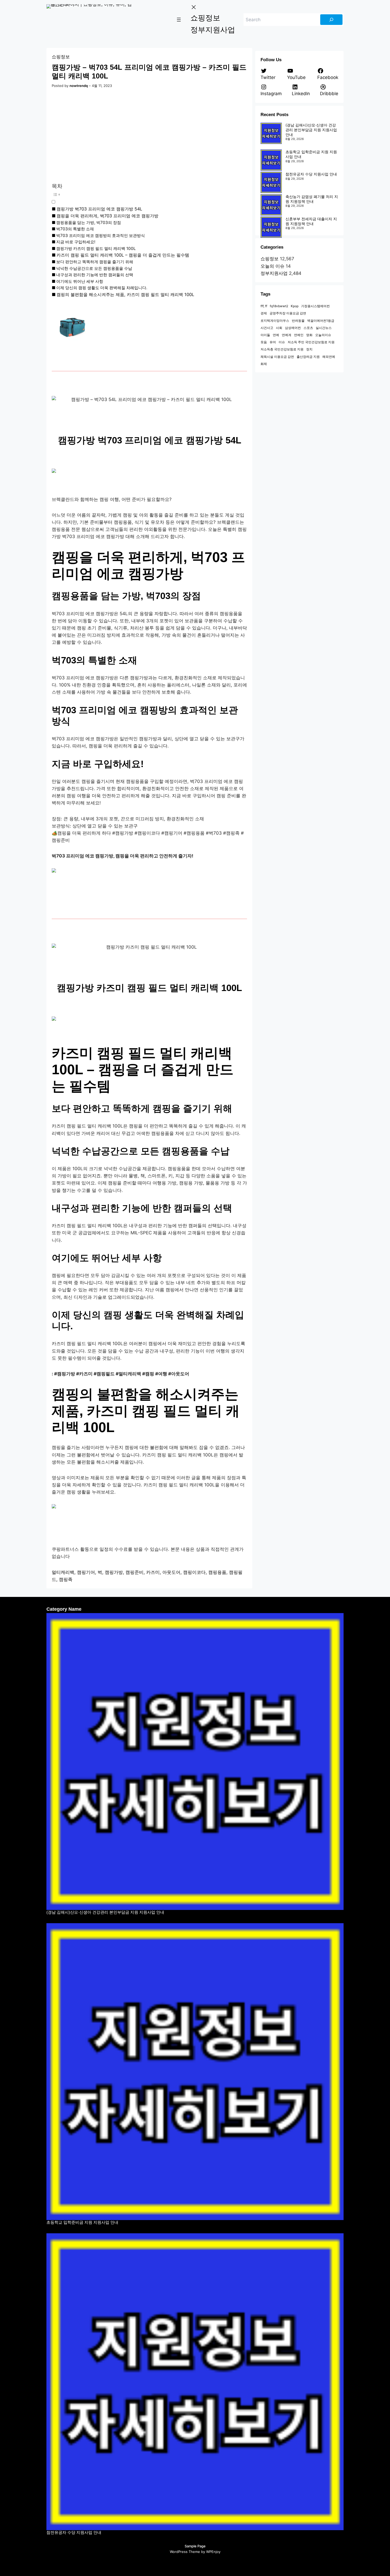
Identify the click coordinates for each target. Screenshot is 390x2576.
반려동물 (298, 321)
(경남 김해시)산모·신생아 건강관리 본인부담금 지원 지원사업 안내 (311, 130)
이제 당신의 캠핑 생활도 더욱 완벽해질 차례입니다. (102, 288)
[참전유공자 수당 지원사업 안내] (271, 182)
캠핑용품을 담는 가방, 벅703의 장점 (89, 223)
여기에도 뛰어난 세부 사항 (80, 281)
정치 (309, 349)
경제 (264, 313)
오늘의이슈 (323, 335)
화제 (264, 364)
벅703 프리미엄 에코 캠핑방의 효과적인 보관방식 (101, 235)
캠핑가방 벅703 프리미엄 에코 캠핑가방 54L (99, 209)
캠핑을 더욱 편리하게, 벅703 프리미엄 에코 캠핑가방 (107, 216)
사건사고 (267, 328)
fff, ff (264, 306)
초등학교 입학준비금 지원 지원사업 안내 (82, 2222)
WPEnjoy (213, 2552)
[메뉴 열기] (179, 20)
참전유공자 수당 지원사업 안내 (311, 174)
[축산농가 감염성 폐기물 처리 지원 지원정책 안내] (271, 205)
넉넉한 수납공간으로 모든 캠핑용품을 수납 (94, 268)
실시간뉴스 (324, 328)
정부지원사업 (274, 273)
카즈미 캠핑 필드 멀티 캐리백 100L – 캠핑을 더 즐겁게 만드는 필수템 (123, 255)
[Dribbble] (211, 2563)
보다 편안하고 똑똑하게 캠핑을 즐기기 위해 (95, 262)
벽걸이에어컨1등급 (321, 321)
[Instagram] (190, 2563)
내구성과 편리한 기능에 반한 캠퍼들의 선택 (95, 275)
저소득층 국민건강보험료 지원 (282, 349)
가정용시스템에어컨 (315, 306)
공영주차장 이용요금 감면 (288, 313)
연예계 (287, 335)
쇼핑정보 (61, 57)
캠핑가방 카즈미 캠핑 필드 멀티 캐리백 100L (96, 248)
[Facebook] (180, 2563)
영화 (309, 335)
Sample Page (195, 2546)
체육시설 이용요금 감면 (277, 357)
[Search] (331, 20)
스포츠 (308, 328)
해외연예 (329, 357)
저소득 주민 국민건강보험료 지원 (311, 342)
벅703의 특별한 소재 (75, 229)
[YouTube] (200, 2563)
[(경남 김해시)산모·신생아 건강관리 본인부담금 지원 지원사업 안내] (271, 133)
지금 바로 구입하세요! (76, 242)
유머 (273, 342)
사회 (279, 328)
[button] (140, 198)
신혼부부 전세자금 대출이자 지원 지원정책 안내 (311, 221)
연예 (276, 335)
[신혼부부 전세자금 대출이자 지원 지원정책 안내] (271, 227)
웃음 (264, 342)
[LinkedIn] (221, 2563)
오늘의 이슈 (272, 266)
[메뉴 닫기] (194, 7)
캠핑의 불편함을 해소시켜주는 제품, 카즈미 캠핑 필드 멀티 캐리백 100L (125, 294)
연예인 (299, 335)
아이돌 (265, 335)
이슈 (282, 342)
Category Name (64, 1609)
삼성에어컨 (293, 328)
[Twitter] (169, 2563)
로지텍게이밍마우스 (275, 321)
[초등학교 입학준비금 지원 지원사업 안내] (271, 160)
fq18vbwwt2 (279, 306)
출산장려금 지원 (308, 357)
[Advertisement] (149, 136)
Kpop (295, 306)
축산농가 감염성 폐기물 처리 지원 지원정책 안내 (312, 199)
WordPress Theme (185, 2552)
